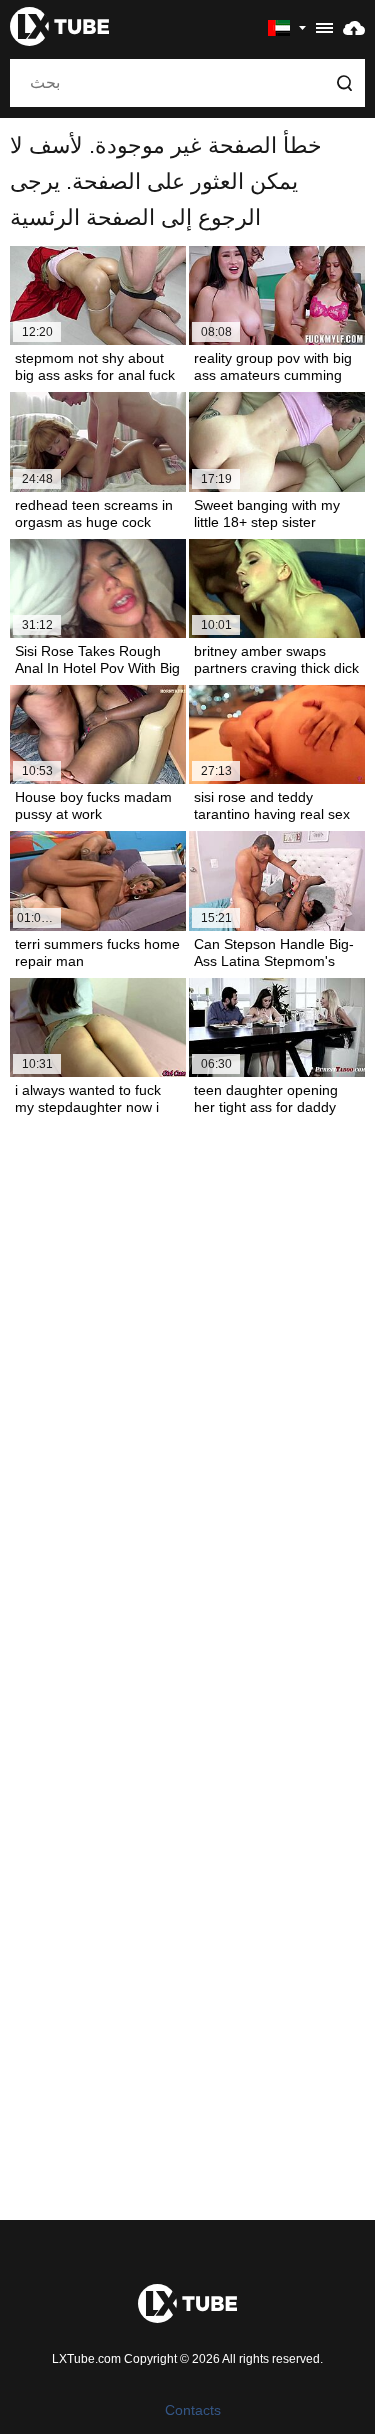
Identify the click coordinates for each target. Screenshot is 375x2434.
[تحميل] (354, 27)
